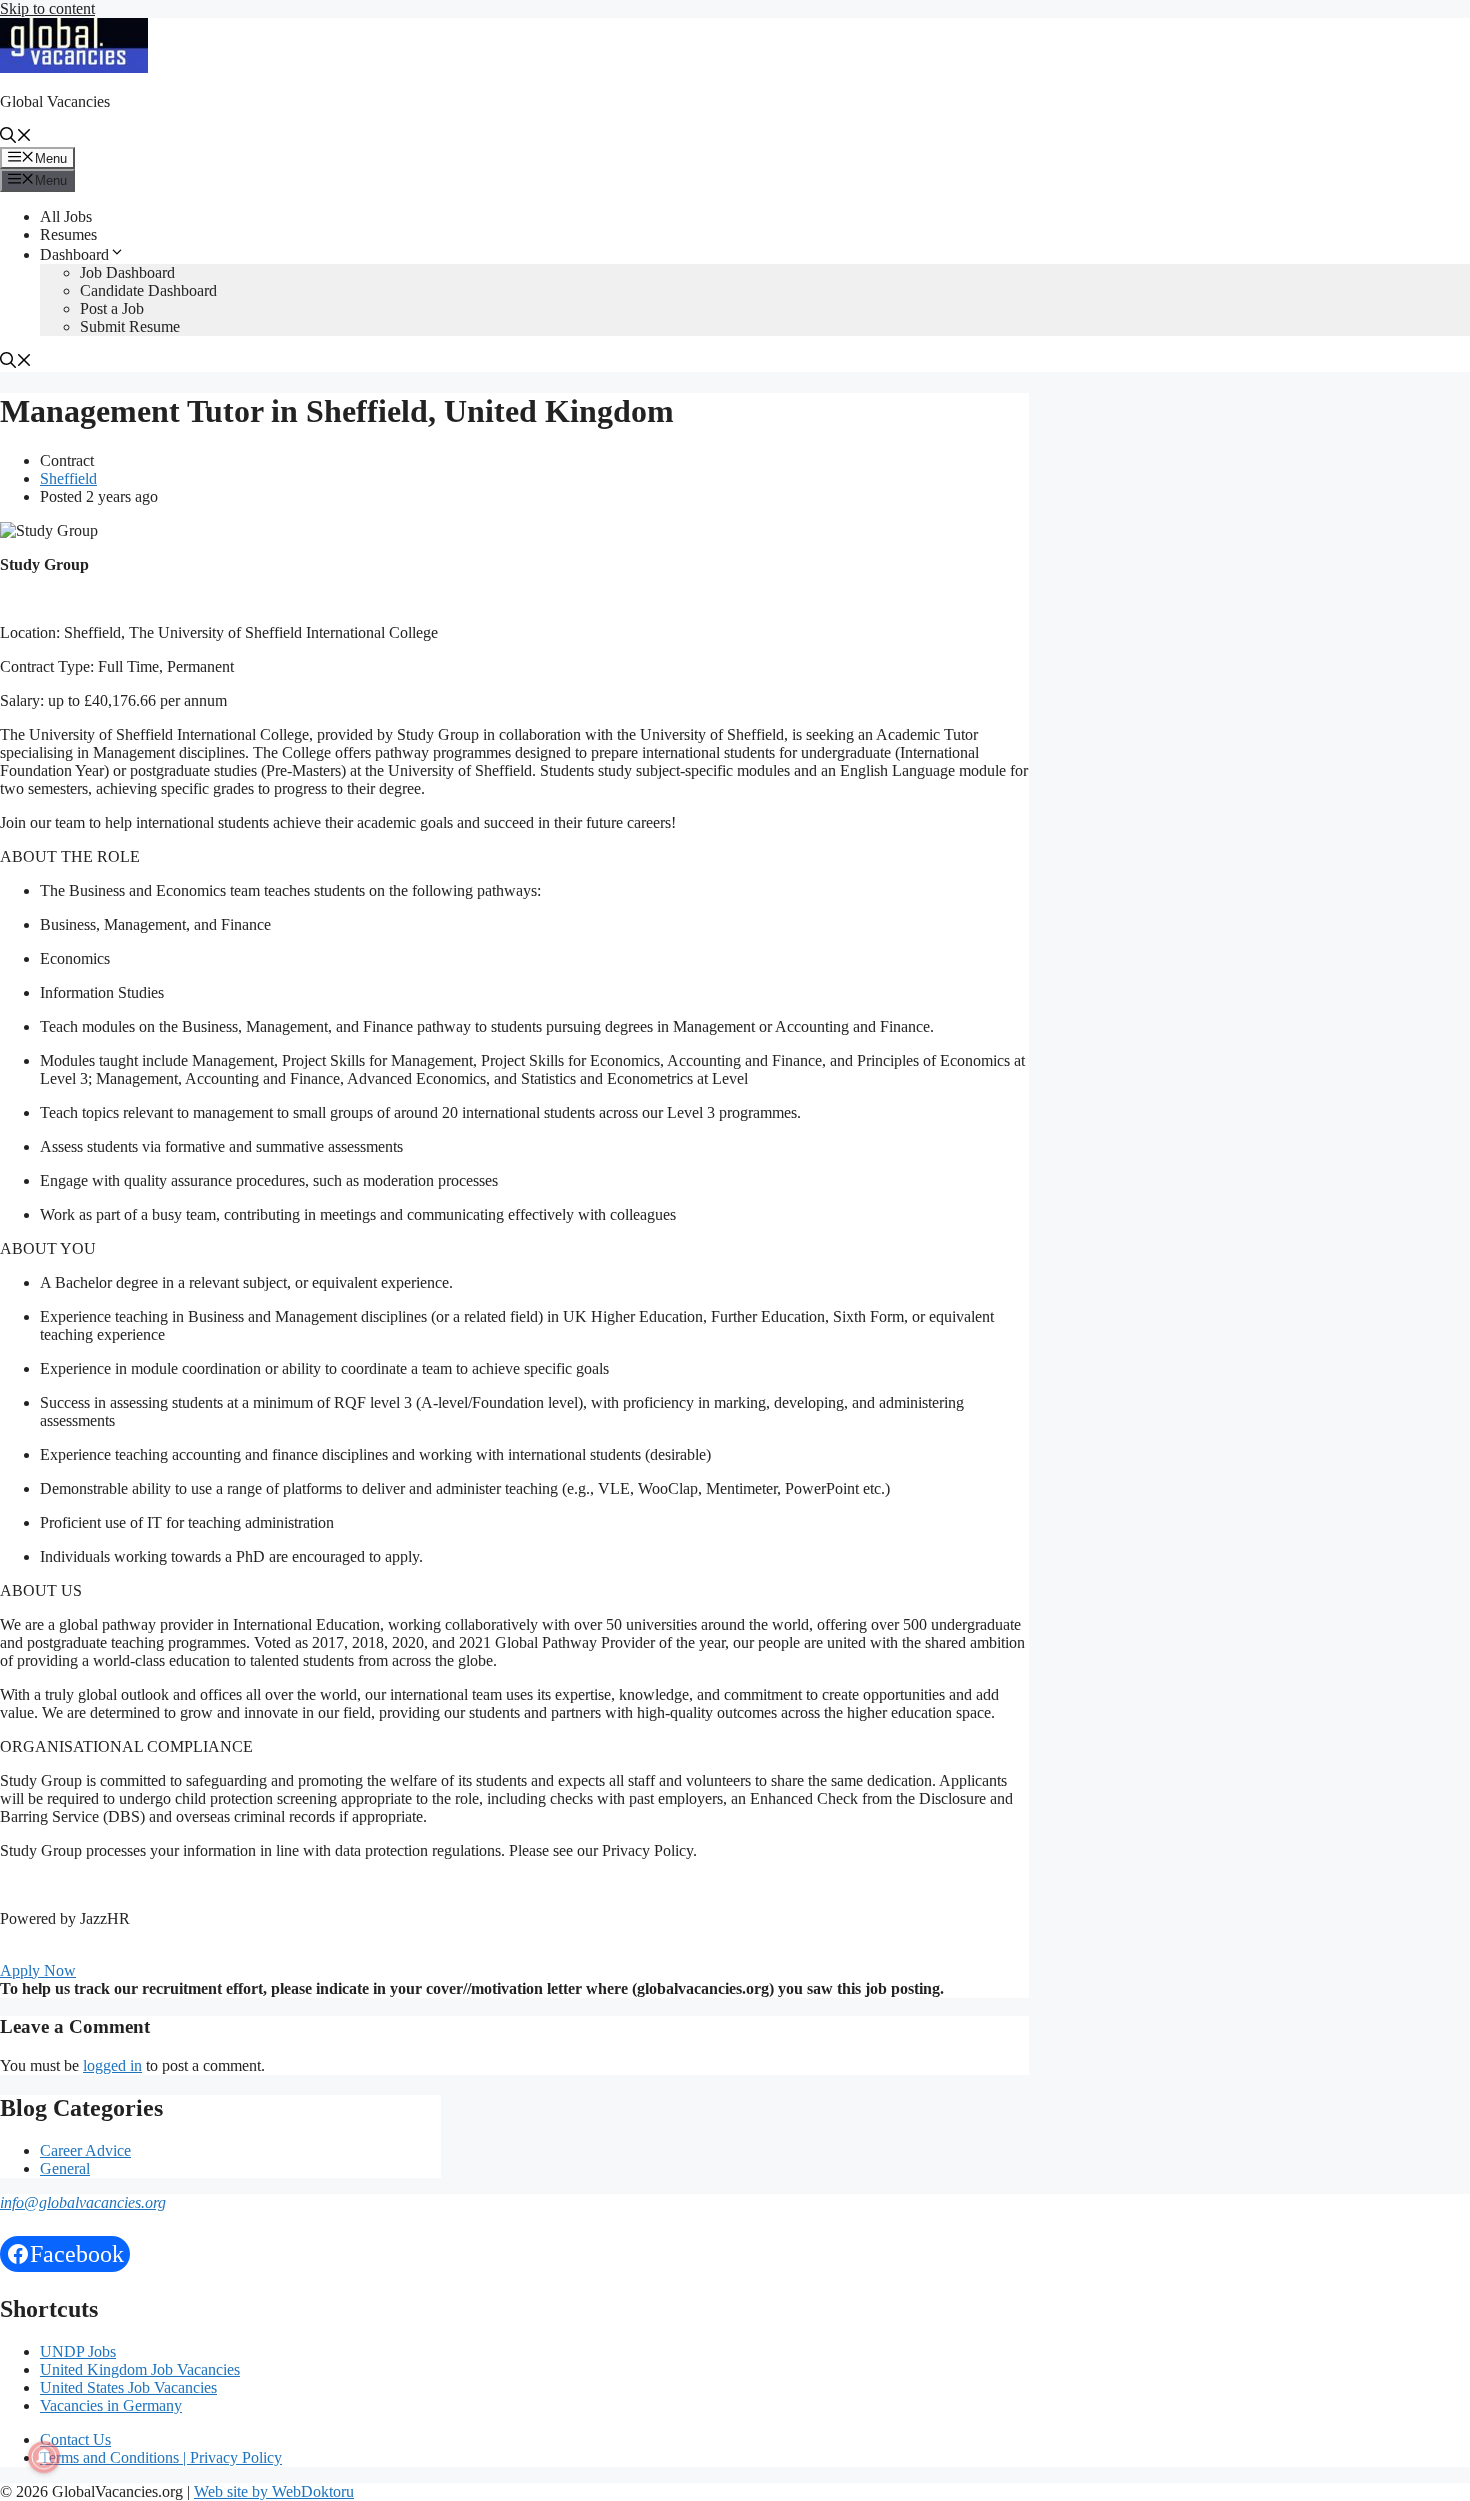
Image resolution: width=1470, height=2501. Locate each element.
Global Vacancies (55, 101)
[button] (16, 137)
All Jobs (66, 216)
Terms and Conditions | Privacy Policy (161, 2457)
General (65, 2168)
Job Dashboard (127, 272)
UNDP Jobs (78, 2351)
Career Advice (85, 2150)
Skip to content (47, 8)
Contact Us (75, 2439)
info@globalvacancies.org (83, 2202)
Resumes (68, 234)
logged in (112, 2065)
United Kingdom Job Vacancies (140, 2369)
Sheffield (68, 478)
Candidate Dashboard (148, 290)
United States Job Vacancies (128, 2387)
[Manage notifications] (44, 2457)
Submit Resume (130, 326)
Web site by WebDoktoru (274, 2491)
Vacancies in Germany (111, 2405)
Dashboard (74, 254)
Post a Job (112, 308)
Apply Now (38, 1970)
